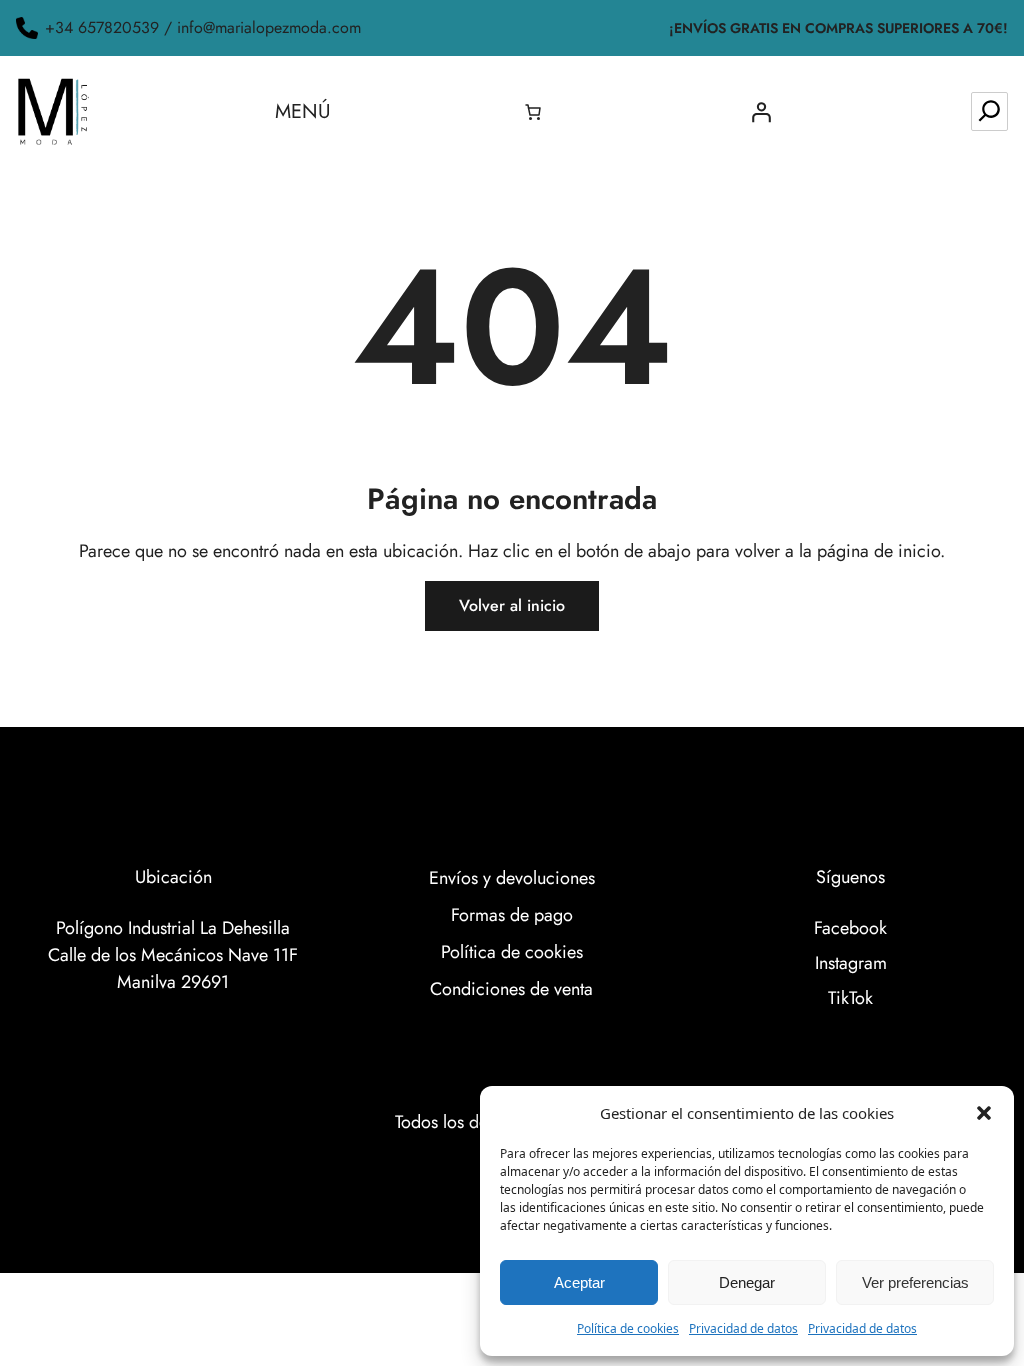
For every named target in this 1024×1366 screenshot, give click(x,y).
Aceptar (579, 1282)
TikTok (850, 998)
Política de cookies (628, 1328)
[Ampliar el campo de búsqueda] (989, 111)
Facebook (850, 928)
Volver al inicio (512, 605)
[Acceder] (761, 112)
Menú (303, 111)
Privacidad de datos (743, 1328)
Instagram (851, 963)
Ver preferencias (915, 1282)
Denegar (747, 1282)
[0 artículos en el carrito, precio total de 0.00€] (533, 112)
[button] (984, 1113)
